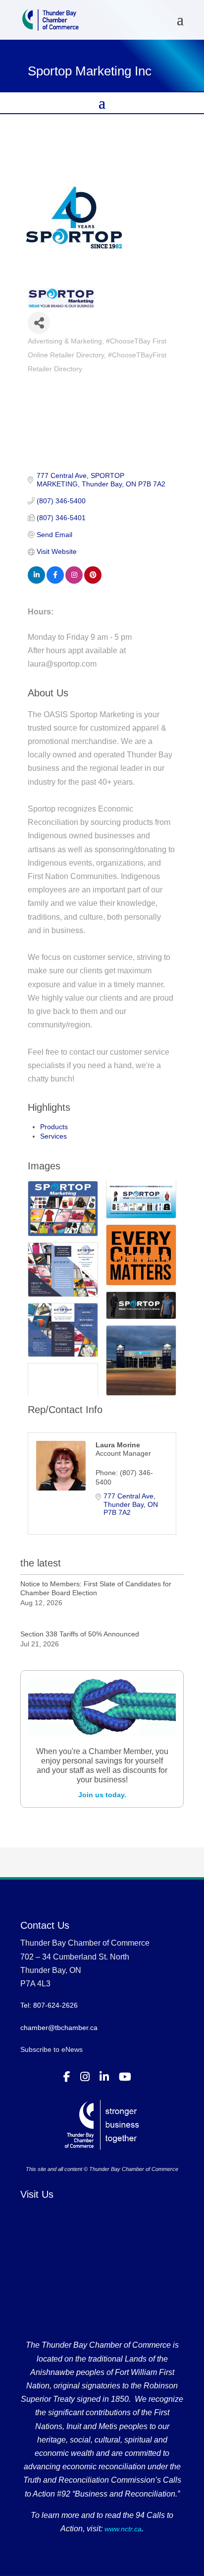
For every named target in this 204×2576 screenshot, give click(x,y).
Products (54, 1127)
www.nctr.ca (122, 2529)
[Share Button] (39, 323)
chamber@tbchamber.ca (59, 2028)
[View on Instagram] (74, 581)
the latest (41, 1563)
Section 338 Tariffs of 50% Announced (80, 1634)
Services (53, 1136)
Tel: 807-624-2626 (49, 2005)
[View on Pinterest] (93, 581)
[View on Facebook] (55, 581)
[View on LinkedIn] (36, 581)
